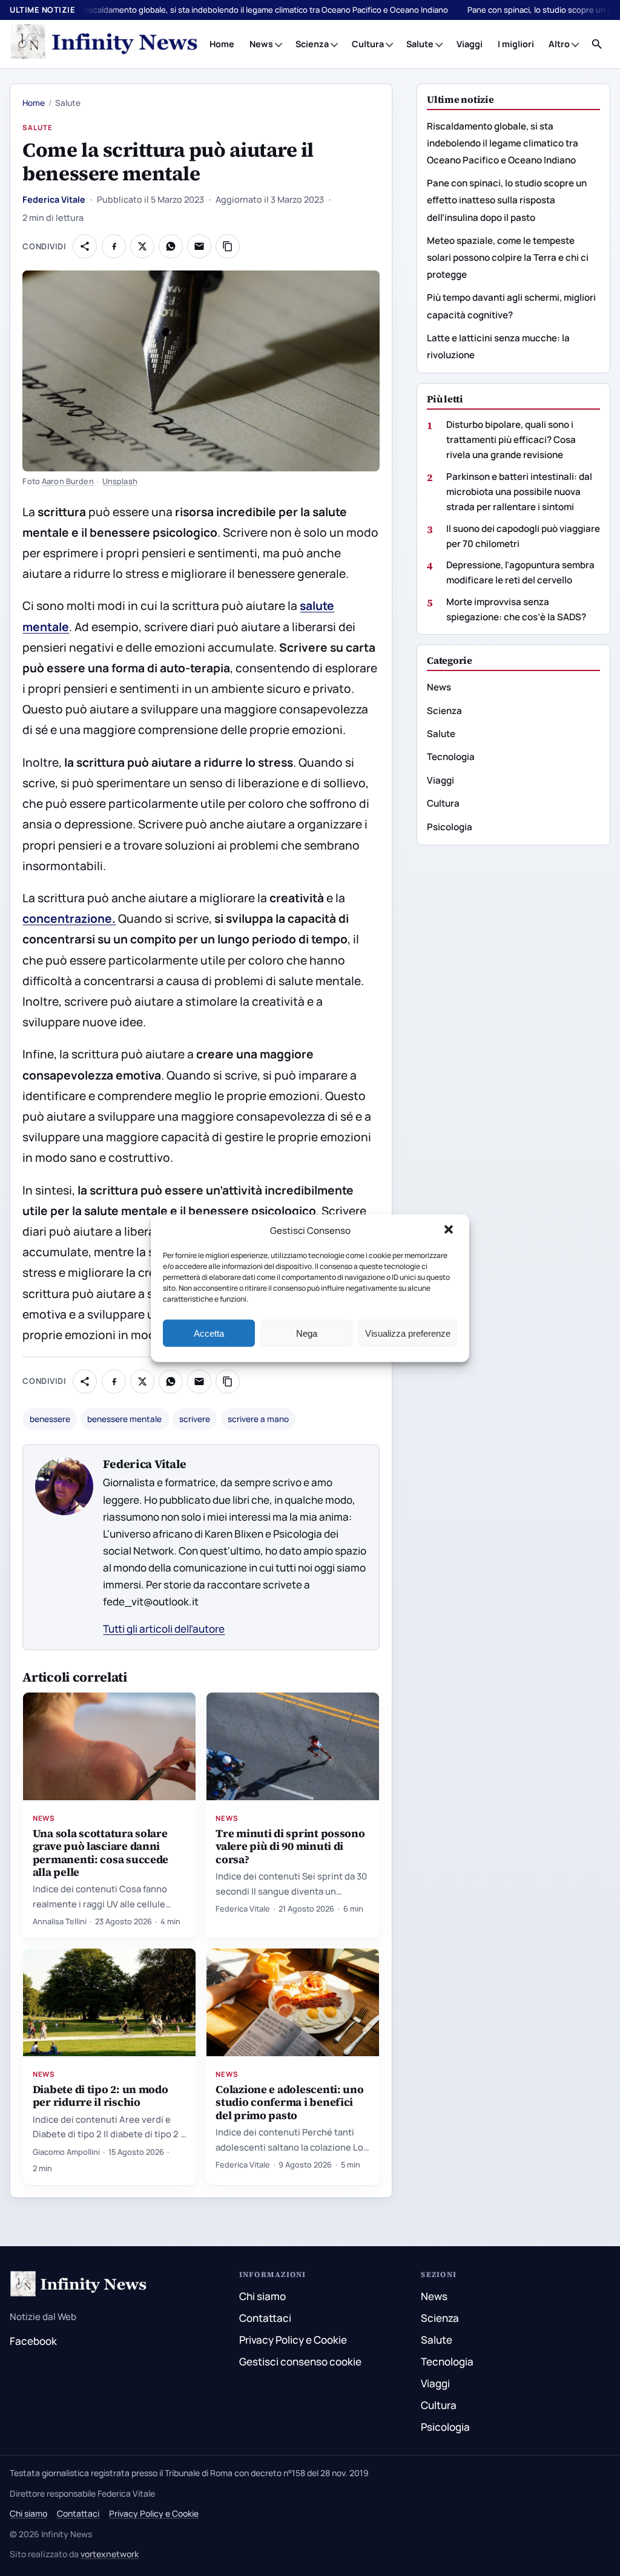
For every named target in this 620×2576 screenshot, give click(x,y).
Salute (420, 44)
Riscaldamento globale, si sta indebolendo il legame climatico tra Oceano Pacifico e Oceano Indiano (265, 10)
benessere (50, 1419)
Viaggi (470, 44)
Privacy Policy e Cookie (293, 2340)
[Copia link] (228, 246)
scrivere (195, 1419)
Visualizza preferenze (408, 1333)
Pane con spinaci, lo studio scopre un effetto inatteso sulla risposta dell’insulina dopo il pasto (507, 200)
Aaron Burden (68, 481)
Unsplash (120, 481)
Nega (307, 1333)
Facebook (33, 2341)
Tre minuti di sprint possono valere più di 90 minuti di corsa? (290, 1846)
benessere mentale (124, 1419)
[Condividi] (85, 246)
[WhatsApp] (171, 246)
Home (222, 44)
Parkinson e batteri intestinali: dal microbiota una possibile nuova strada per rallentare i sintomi (519, 492)
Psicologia (450, 827)
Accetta (209, 1333)
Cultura (368, 44)
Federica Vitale (54, 199)
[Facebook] (114, 246)
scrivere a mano (258, 1419)
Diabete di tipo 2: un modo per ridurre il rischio (101, 2096)
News (261, 44)
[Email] (199, 246)
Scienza (312, 44)
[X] (142, 246)
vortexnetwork (110, 2554)
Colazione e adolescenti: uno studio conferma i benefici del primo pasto (289, 2102)
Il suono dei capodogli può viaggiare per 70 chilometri (523, 536)
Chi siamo (262, 2296)
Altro (559, 44)
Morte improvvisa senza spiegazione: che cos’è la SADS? (516, 609)
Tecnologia (451, 757)
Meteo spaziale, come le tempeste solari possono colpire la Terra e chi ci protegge (508, 257)
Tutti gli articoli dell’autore (164, 1629)
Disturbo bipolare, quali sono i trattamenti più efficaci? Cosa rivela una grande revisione (511, 440)
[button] (450, 1231)
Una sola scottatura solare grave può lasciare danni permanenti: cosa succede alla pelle (101, 1852)
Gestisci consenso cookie (300, 2361)
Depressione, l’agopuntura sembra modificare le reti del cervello (520, 572)
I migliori (516, 44)
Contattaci (265, 2318)
